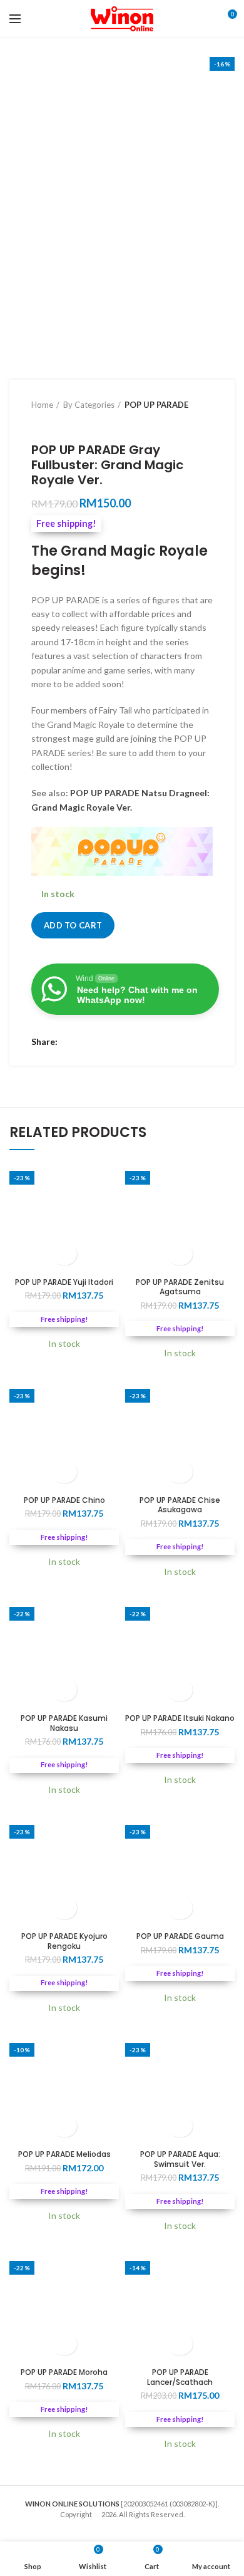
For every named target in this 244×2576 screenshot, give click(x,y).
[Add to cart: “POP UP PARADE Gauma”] (180, 1908)
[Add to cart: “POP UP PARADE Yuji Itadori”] (64, 1254)
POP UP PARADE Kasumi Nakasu (64, 1723)
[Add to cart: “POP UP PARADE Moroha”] (64, 2344)
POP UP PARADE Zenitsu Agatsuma (180, 1287)
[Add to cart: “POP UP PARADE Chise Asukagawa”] (180, 1472)
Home (42, 405)
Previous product (38, 423)
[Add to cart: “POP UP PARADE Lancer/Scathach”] (180, 2344)
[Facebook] (70, 1042)
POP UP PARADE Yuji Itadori (64, 1282)
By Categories (89, 405)
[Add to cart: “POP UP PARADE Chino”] (64, 1472)
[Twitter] (86, 1042)
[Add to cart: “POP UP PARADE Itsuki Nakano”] (180, 1690)
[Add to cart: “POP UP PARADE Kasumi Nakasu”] (64, 1690)
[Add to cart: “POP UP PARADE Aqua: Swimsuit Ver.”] (180, 2126)
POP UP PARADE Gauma (180, 1936)
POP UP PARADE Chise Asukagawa (180, 1505)
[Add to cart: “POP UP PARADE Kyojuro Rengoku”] (64, 1908)
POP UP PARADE (156, 405)
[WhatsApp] (102, 1042)
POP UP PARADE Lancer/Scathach (180, 2377)
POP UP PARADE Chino (64, 1500)
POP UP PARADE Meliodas (64, 2154)
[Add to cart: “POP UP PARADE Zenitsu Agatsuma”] (180, 1254)
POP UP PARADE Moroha (64, 2372)
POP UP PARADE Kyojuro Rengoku (64, 1941)
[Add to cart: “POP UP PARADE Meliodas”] (64, 2126)
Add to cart (73, 925)
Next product (63, 423)
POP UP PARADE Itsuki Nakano (180, 1718)
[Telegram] (117, 1042)
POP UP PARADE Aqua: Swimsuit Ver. (180, 2159)
